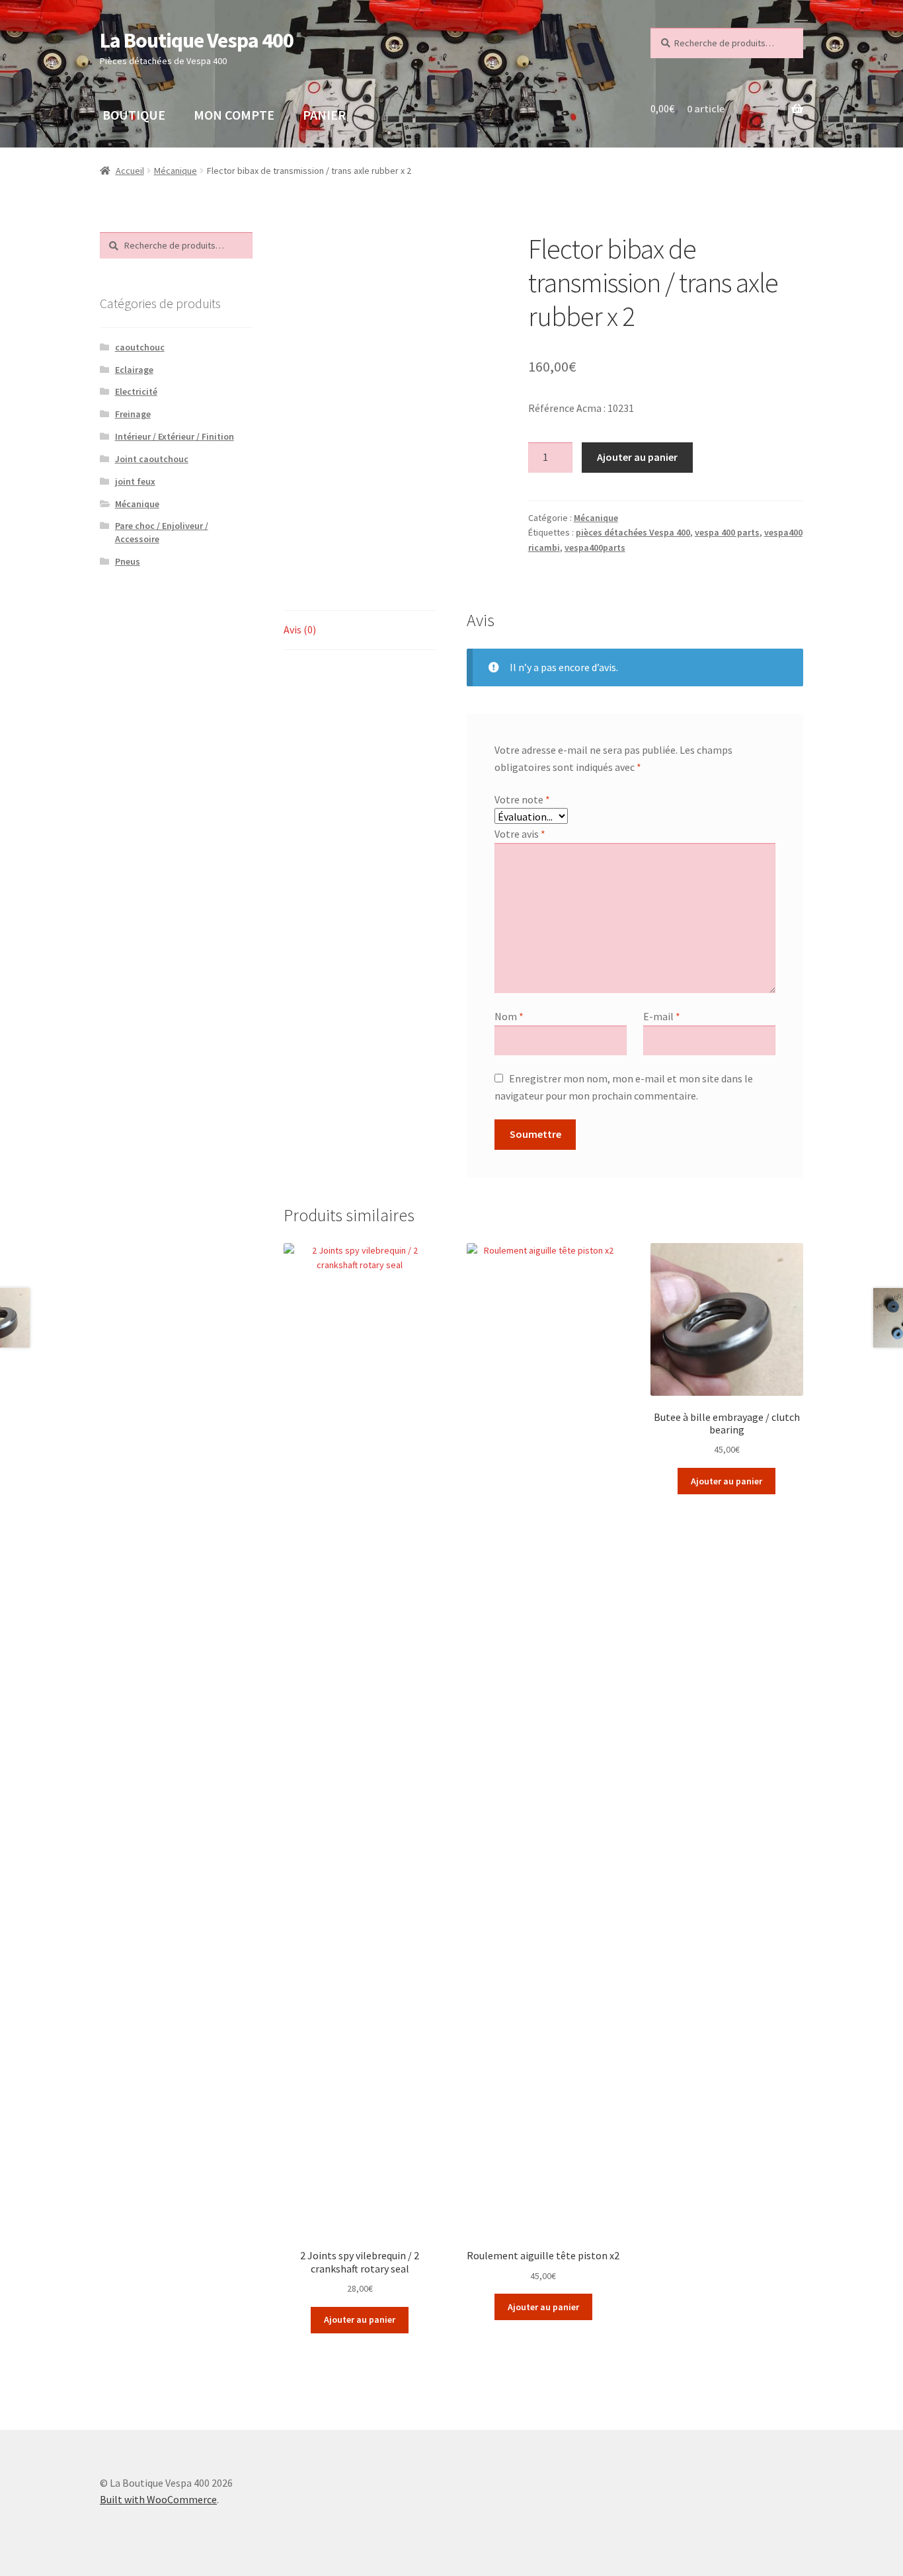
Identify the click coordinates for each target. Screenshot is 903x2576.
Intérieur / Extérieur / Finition (175, 436)
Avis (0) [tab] (300, 629)
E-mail (662, 1016)
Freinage (133, 414)
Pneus (128, 561)
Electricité (136, 391)
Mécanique (176, 171)
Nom (509, 1016)
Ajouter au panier (637, 457)
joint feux (135, 481)
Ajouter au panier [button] (360, 2319)
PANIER (324, 115)
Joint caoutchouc (152, 459)
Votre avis (520, 834)
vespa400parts (595, 547)
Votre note (522, 799)
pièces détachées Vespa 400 (633, 532)
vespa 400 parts (727, 532)
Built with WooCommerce (158, 2499)
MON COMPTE (234, 115)
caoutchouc (140, 347)
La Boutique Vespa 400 (197, 40)
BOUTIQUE (134, 115)
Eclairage (134, 370)
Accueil (130, 171)
